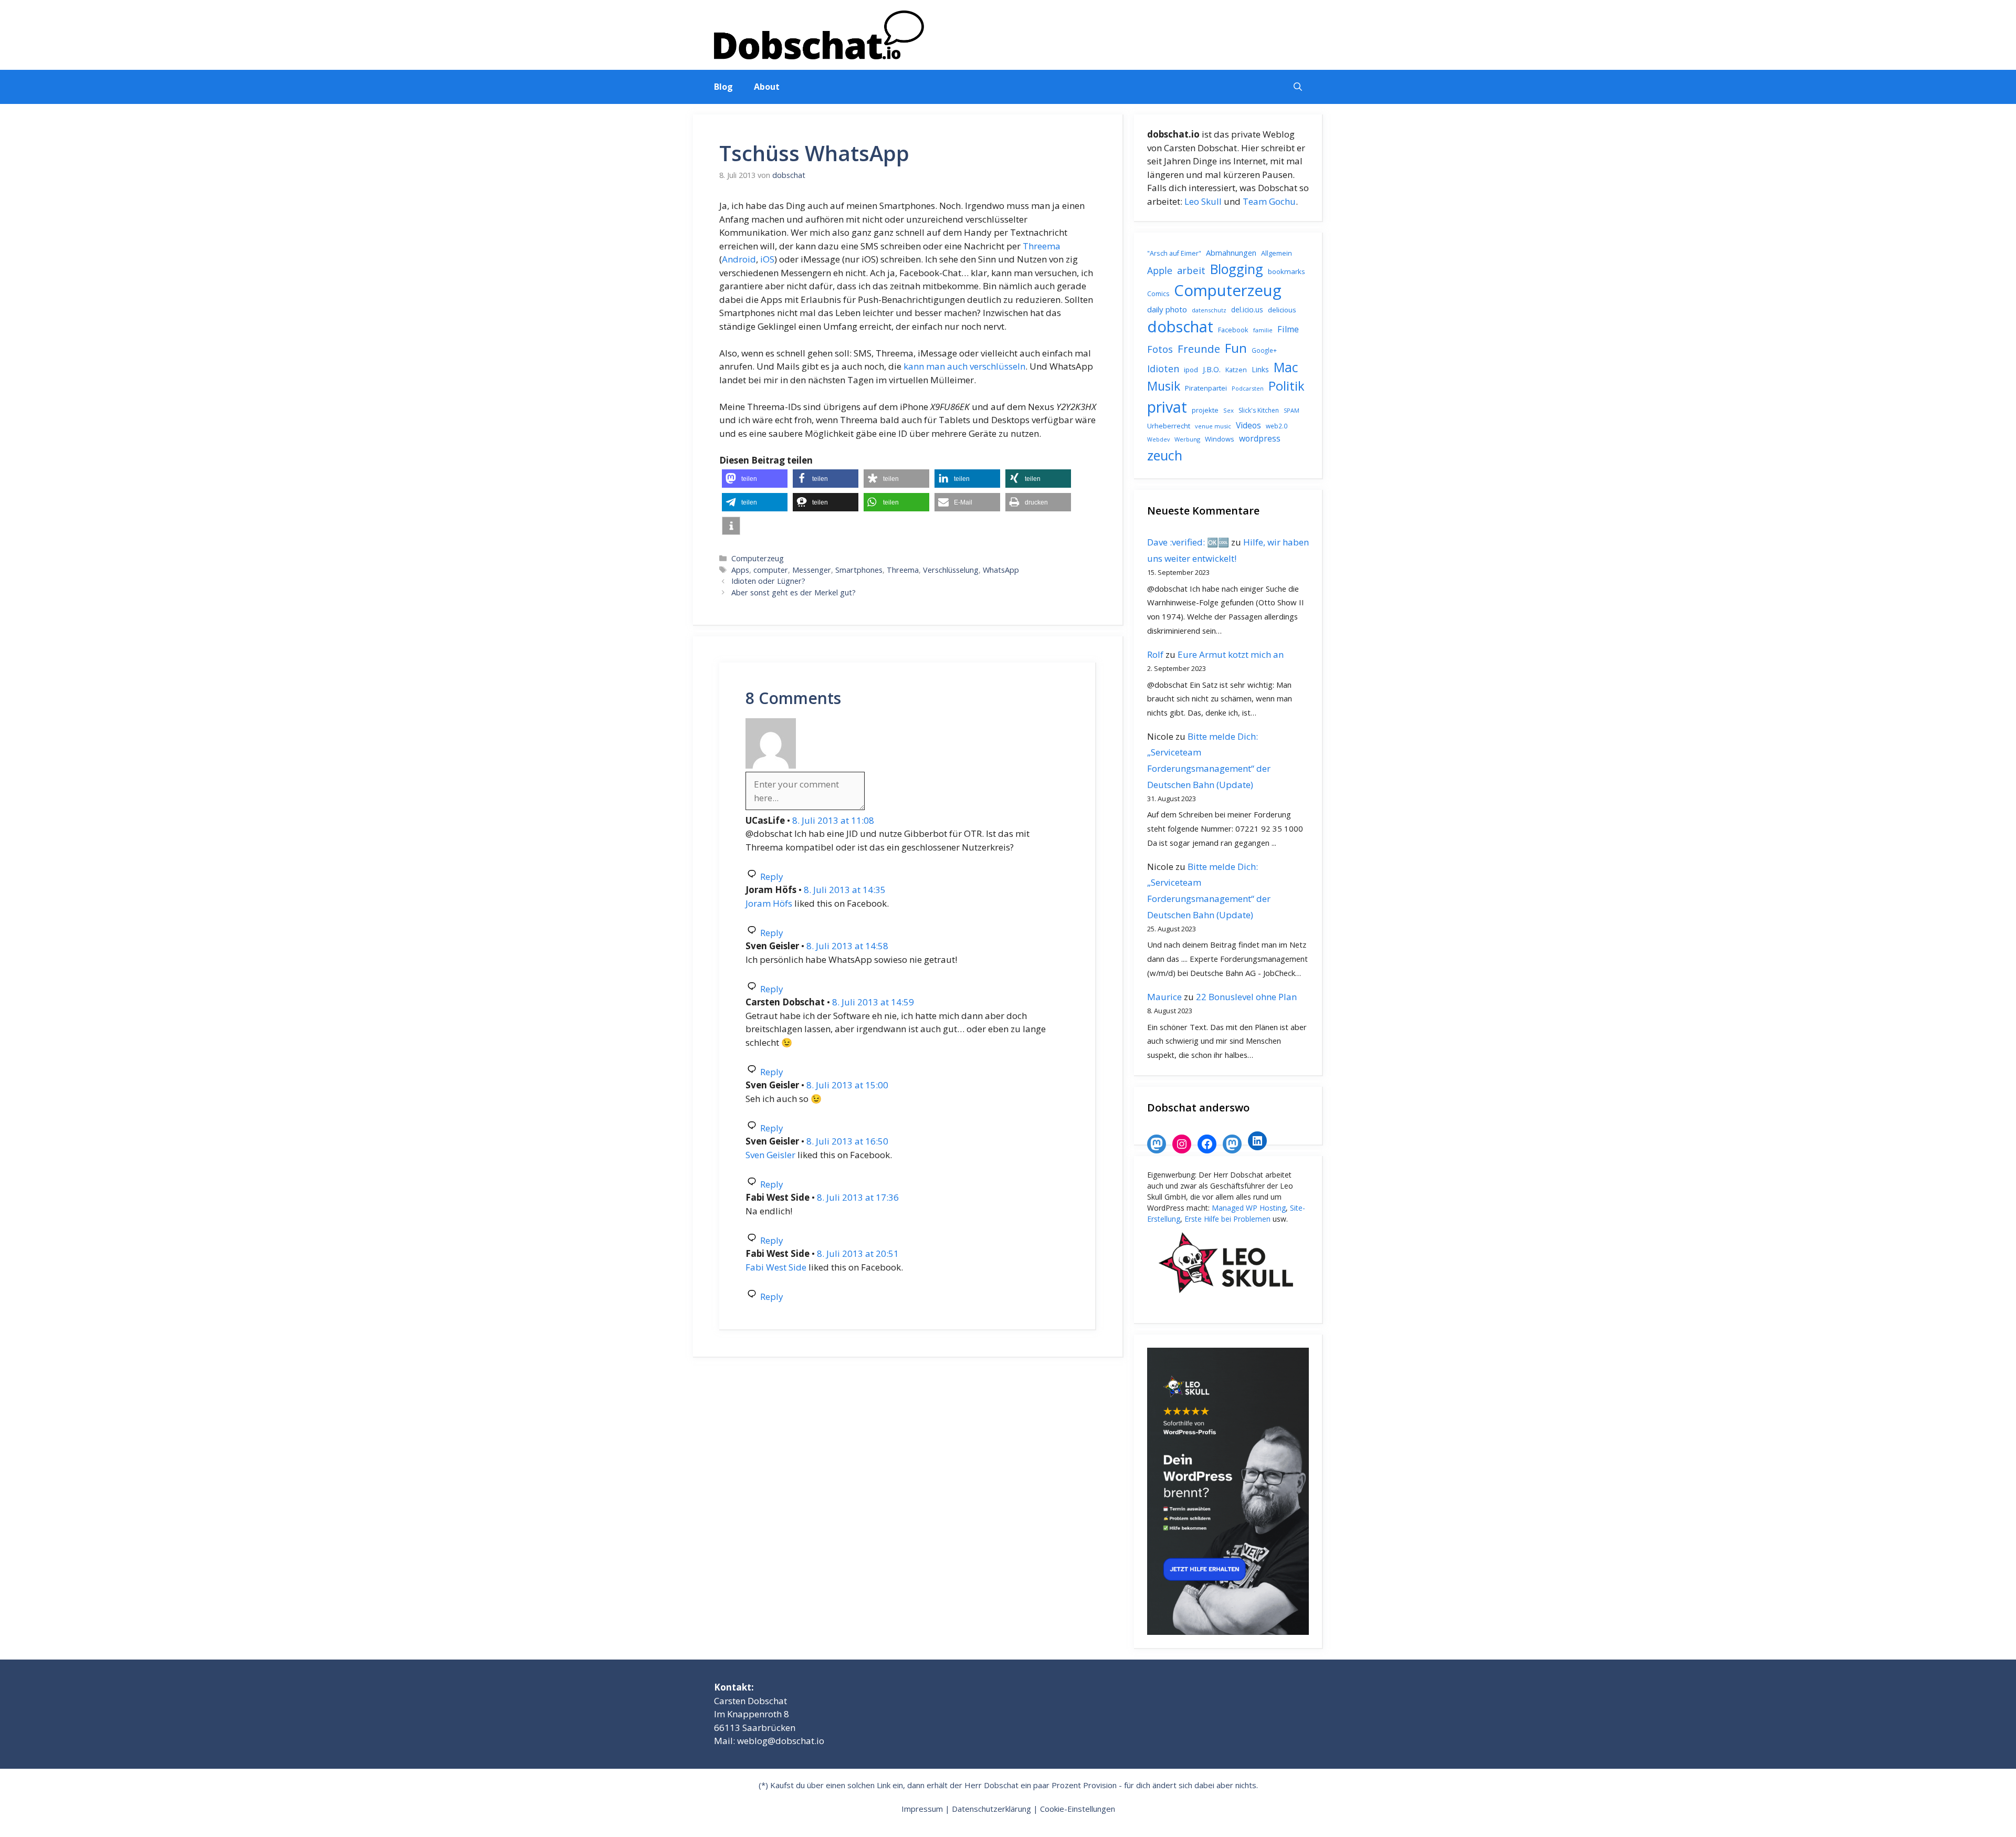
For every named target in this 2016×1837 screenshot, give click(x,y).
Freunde (1199, 349)
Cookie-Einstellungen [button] (1078, 1809)
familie (1263, 330)
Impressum (922, 1809)
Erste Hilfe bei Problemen (1227, 1219)
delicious (1282, 310)
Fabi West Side (776, 1267)
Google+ (1264, 350)
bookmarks (1287, 271)
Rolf (1155, 654)
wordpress (1260, 438)
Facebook (1233, 330)
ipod (1191, 370)
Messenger (812, 570)
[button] (1298, 87)
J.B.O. (1212, 369)
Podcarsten (1248, 388)
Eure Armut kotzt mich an (1231, 654)
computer (771, 570)
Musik (1164, 386)
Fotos (1160, 349)
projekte (1205, 410)
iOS (767, 259)
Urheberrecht (1169, 426)
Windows (1220, 439)
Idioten (1163, 368)
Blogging (1237, 269)
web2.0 (1277, 426)
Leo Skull (1203, 201)
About (767, 87)
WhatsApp (1001, 570)
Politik (1287, 386)
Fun (1236, 348)
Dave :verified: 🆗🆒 (1188, 542)
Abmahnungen (1231, 253)
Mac (1286, 367)
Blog (723, 87)
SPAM (1291, 410)
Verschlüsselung (951, 570)
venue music (1213, 426)
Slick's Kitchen (1259, 410)
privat (1167, 407)
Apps (740, 570)
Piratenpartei (1206, 388)
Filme (1288, 329)
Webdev (1158, 439)
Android (739, 259)
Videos (1248, 425)
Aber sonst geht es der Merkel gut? (794, 592)
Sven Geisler (770, 1155)
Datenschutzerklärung (991, 1809)
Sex (1228, 410)
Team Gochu (1269, 201)
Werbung (1187, 439)
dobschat (1180, 327)
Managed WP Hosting (1249, 1208)
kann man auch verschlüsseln (964, 366)
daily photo (1167, 309)
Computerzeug (758, 558)
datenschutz (1209, 310)
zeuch (1165, 455)
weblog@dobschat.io (781, 1741)
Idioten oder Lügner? (768, 581)
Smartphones (859, 570)
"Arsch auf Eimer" (1174, 253)
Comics (1158, 294)
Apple (1160, 270)
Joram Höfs (769, 903)
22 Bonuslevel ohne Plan (1246, 997)
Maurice (1164, 997)
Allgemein (1277, 253)
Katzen (1236, 370)
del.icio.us (1247, 309)
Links (1260, 369)
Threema (1042, 246)
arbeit (1191, 270)
